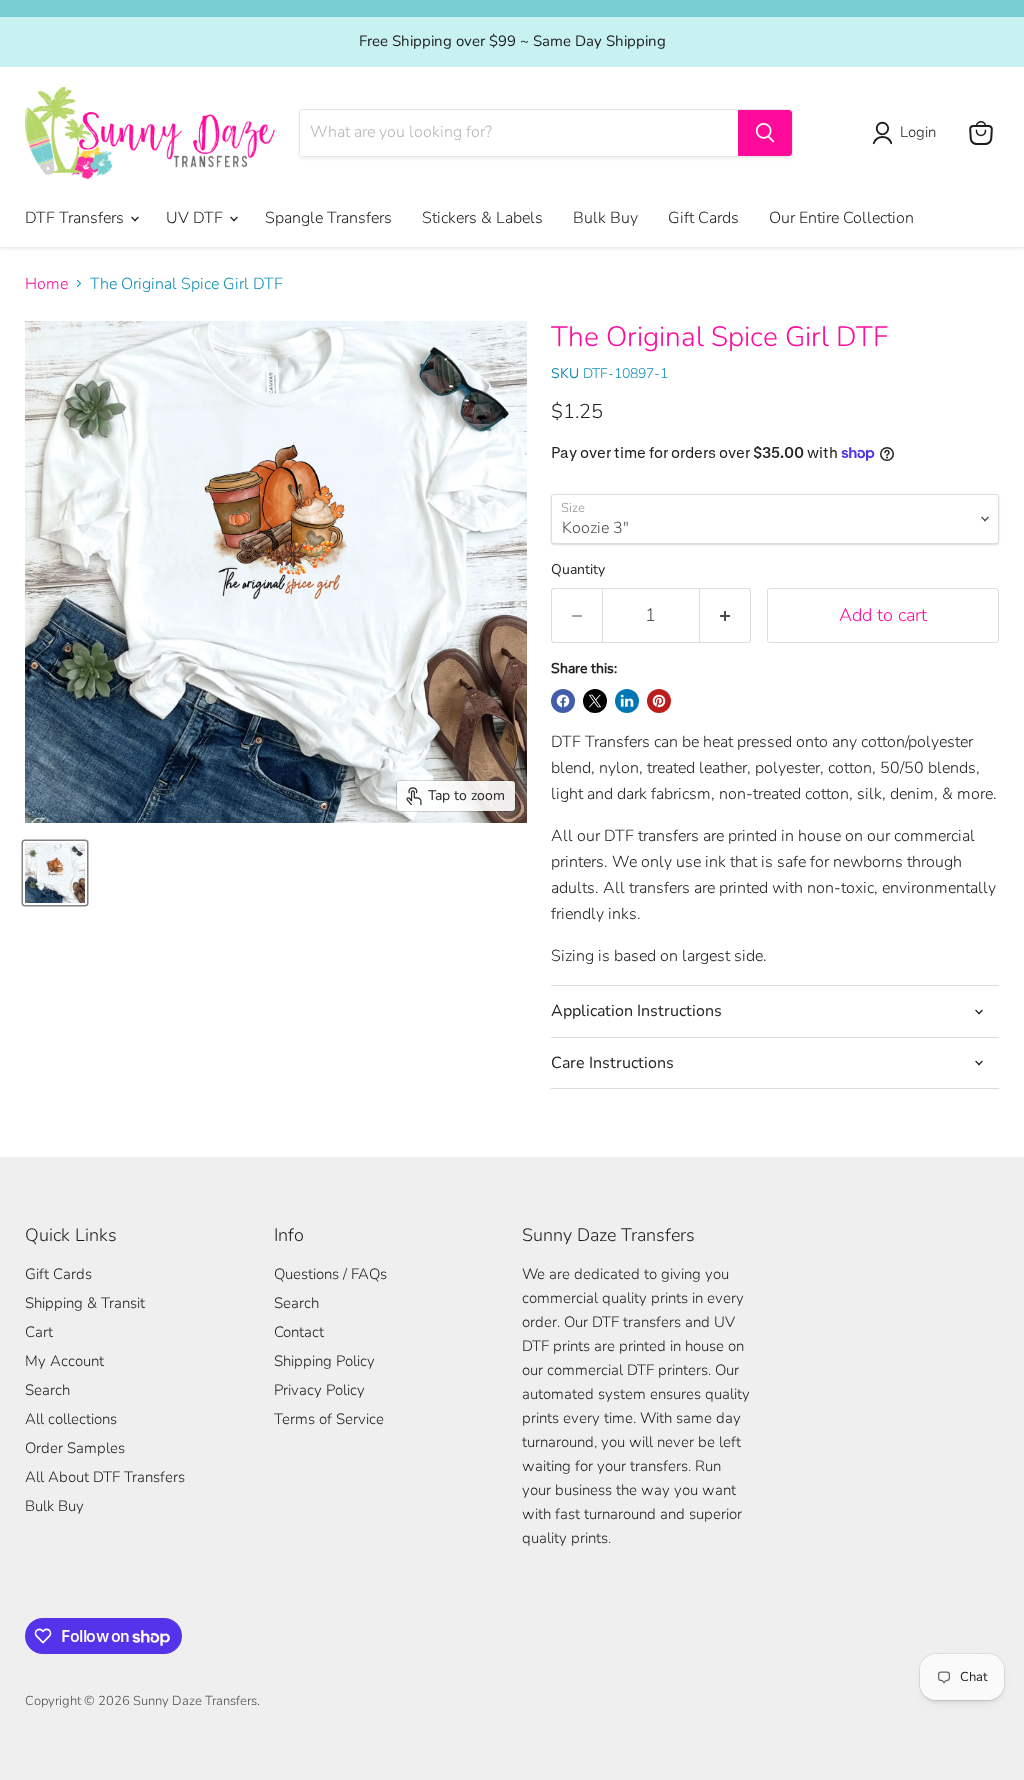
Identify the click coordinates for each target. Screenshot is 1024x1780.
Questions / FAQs (330, 1274)
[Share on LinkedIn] (627, 701)
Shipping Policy (324, 1361)
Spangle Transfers (328, 218)
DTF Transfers (76, 218)
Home (46, 284)
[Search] (765, 133)
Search (47, 1390)
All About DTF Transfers (105, 1477)
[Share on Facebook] (563, 701)
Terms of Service (329, 1419)
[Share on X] (595, 701)
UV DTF (196, 218)
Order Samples (75, 1448)
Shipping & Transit (85, 1303)
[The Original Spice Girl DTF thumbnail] (55, 873)
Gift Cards (703, 218)
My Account (64, 1361)
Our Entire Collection (841, 218)
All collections (71, 1419)
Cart (39, 1332)
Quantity (578, 570)
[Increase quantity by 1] (725, 615)
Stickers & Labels (482, 218)
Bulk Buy (605, 218)
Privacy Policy (319, 1390)
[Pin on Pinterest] (659, 701)
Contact (299, 1332)
